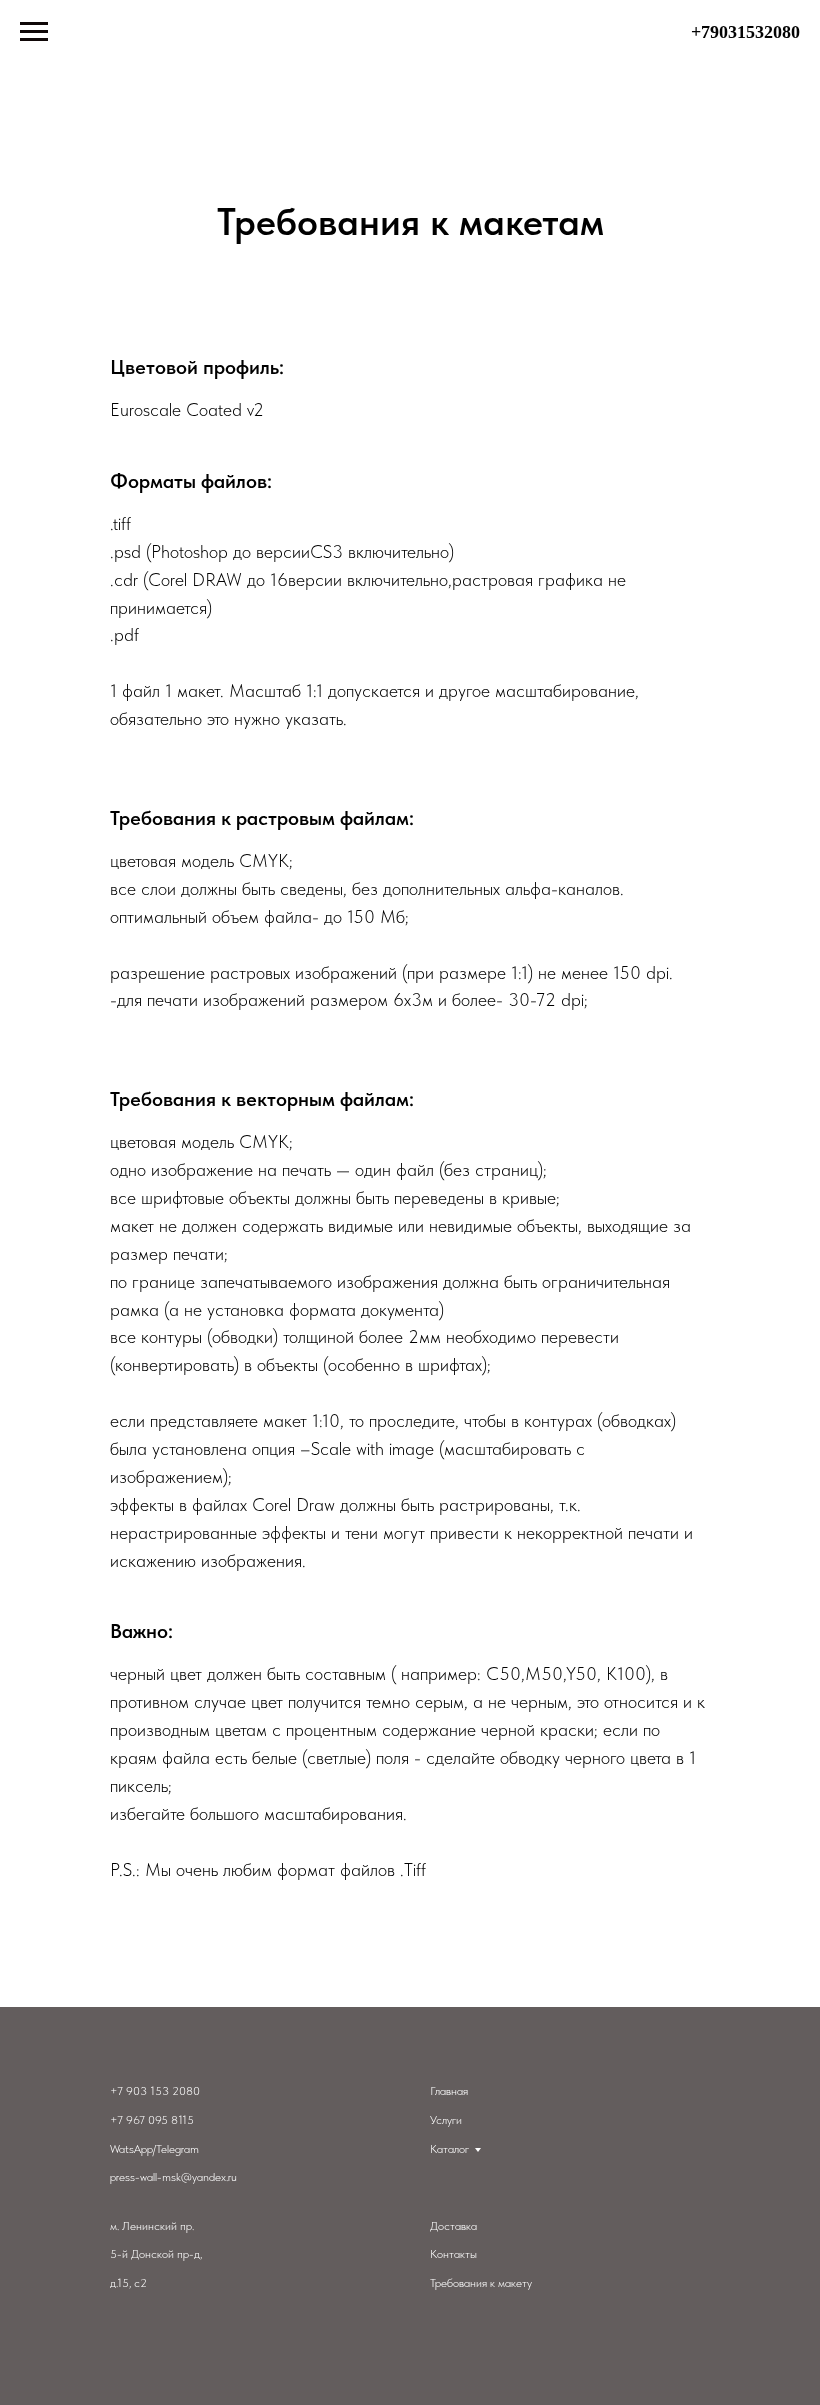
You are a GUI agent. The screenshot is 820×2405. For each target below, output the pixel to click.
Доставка (453, 2226)
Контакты (453, 2254)
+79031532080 (745, 32)
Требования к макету (481, 2283)
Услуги (446, 2120)
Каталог (449, 2149)
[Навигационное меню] (34, 32)
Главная (449, 2091)
